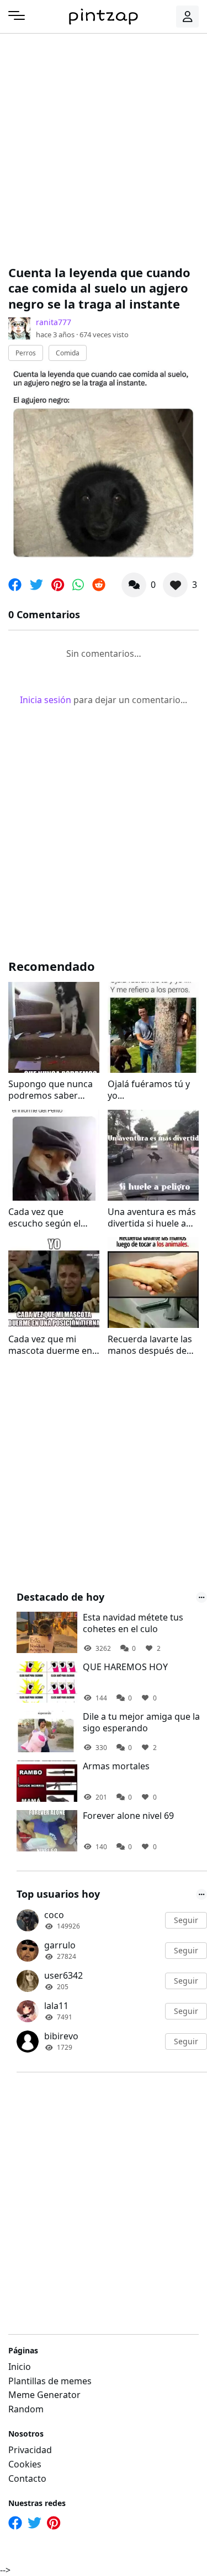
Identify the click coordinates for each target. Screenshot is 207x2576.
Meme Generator (44, 2395)
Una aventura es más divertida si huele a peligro (152, 1218)
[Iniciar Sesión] (188, 17)
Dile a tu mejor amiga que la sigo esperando (141, 1722)
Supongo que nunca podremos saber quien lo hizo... (51, 1090)
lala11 (56, 2006)
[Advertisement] (104, 147)
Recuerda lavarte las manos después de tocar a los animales (150, 1345)
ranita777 (54, 322)
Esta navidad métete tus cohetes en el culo (133, 1623)
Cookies (25, 2464)
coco (54, 1915)
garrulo (60, 1945)
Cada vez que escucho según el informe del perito (46, 1218)
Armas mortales (116, 1766)
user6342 (63, 1975)
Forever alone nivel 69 (128, 1816)
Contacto (27, 2478)
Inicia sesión (46, 700)
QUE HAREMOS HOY (125, 1667)
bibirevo (61, 2036)
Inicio (20, 2367)
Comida (68, 353)
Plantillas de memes (50, 2381)
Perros (26, 353)
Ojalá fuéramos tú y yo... (149, 1090)
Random (26, 2409)
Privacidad (30, 2450)
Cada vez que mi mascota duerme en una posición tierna (50, 1345)
